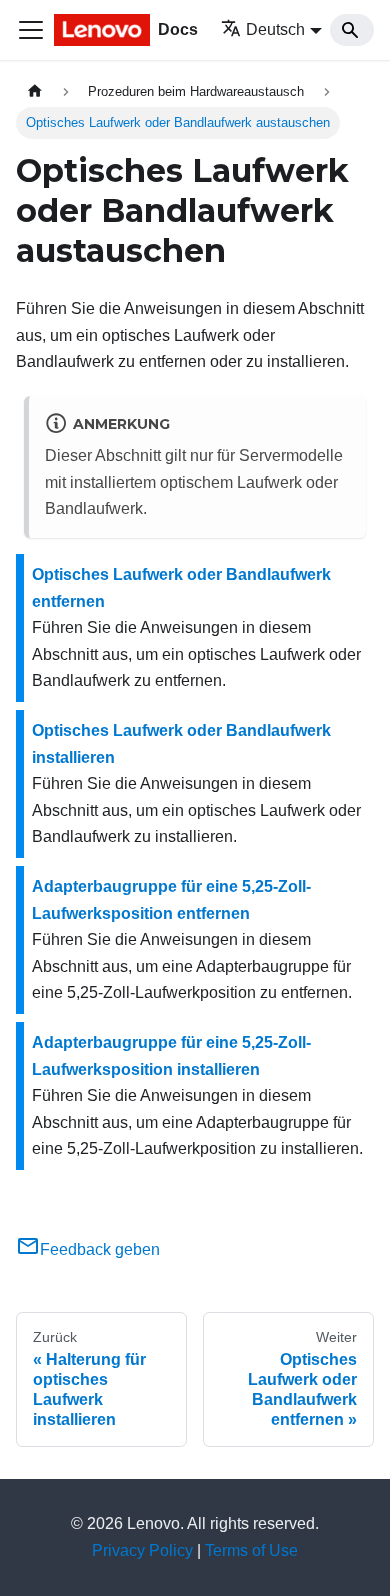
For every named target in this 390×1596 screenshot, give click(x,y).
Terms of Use (251, 1550)
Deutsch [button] (275, 29)
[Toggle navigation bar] (31, 30)
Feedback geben (100, 1249)
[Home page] (35, 91)
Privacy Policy (142, 1550)
